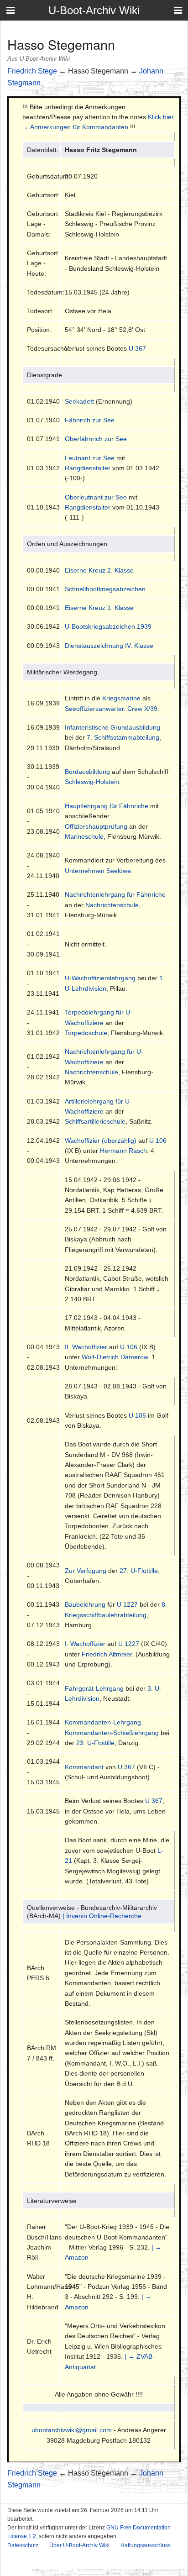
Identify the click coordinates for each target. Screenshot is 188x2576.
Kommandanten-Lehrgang (103, 1722)
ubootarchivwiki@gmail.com (72, 2430)
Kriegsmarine (121, 698)
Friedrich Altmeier (107, 1654)
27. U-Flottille (139, 1571)
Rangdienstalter (88, 468)
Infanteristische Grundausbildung (112, 727)
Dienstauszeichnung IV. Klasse (109, 646)
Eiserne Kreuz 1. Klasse (99, 608)
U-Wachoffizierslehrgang (100, 978)
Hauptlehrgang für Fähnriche (107, 806)
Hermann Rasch (123, 1151)
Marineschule (84, 836)
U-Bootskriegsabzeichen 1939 (108, 626)
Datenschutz (23, 2545)
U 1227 (127, 1604)
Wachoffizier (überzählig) (101, 1141)
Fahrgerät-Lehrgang (94, 1688)
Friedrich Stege (32, 71)
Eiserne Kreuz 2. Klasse (99, 570)
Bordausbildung (87, 772)
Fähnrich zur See (90, 420)
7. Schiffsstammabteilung (123, 737)
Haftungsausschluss (146, 2545)
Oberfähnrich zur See (96, 439)
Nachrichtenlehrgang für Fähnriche (115, 894)
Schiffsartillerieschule (95, 1121)
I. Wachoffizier (85, 1644)
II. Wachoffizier (86, 1347)
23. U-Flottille (95, 1743)
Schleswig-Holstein (92, 782)
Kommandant (84, 1767)
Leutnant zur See (90, 458)
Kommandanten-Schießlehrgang (112, 1733)
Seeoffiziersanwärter (94, 709)
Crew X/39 (142, 709)
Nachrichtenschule (112, 905)
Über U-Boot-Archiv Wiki (79, 2545)
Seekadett (79, 401)
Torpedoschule (86, 1033)
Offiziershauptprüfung (96, 826)
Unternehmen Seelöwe (98, 871)
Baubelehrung (85, 1604)
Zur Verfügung (86, 1571)
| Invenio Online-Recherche (102, 1916)
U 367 (137, 348)
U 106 (158, 1141)
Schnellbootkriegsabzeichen (105, 589)
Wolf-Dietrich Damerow (115, 1357)
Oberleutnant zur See (96, 497)
